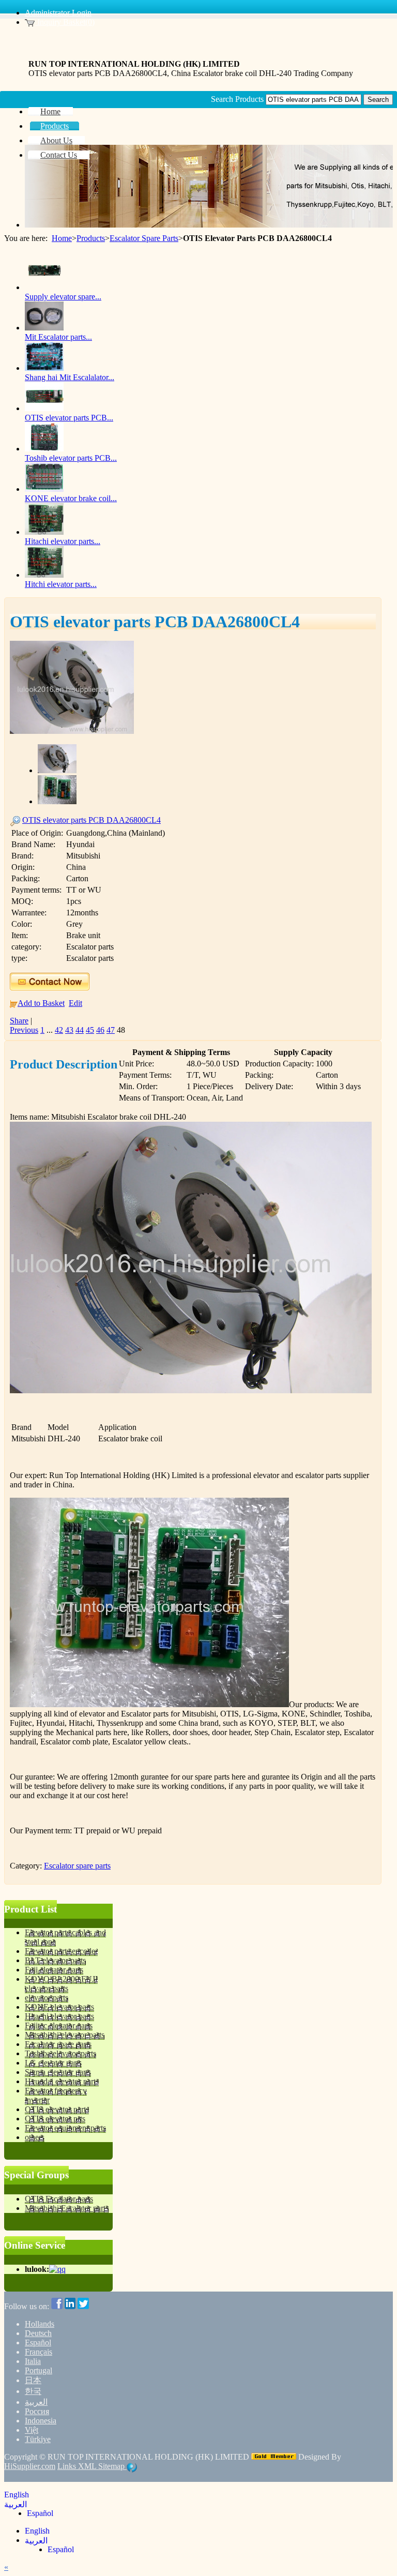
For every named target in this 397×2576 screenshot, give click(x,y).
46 (100, 1030)
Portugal (39, 2370)
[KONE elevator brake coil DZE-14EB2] (44, 489)
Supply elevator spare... (63, 297)
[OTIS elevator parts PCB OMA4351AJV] (44, 408)
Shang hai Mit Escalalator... (70, 377)
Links (68, 2466)
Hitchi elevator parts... (61, 584)
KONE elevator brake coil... (71, 498)
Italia (33, 2361)
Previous (24, 1030)
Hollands (40, 2324)
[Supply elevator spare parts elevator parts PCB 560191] (44, 287)
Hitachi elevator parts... (63, 541)
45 (90, 1030)
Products (91, 238)
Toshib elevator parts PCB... (71, 458)
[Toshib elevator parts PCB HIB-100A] (44, 449)
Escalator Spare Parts (144, 238)
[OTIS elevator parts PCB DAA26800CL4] (72, 731)
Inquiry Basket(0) (65, 22)
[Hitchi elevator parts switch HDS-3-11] (44, 575)
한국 (33, 2391)
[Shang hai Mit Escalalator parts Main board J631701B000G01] (44, 368)
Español (38, 2342)
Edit (75, 1003)
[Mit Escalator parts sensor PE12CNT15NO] (44, 328)
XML (88, 2466)
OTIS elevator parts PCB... (69, 418)
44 (80, 1030)
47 (111, 1030)
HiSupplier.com (30, 2466)
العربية (36, 2402)
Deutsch (38, 2333)
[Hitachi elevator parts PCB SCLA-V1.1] (44, 532)
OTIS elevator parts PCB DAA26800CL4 (91, 820)
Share (19, 1021)
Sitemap (112, 2466)
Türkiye (38, 2439)
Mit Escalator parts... (58, 337)
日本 (33, 2380)
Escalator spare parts (77, 1866)
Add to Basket (41, 1003)
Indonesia (41, 2421)
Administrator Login (58, 13)
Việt (32, 2430)
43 (69, 1030)
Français (39, 2352)
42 (59, 1030)
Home (62, 238)
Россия (37, 2411)
